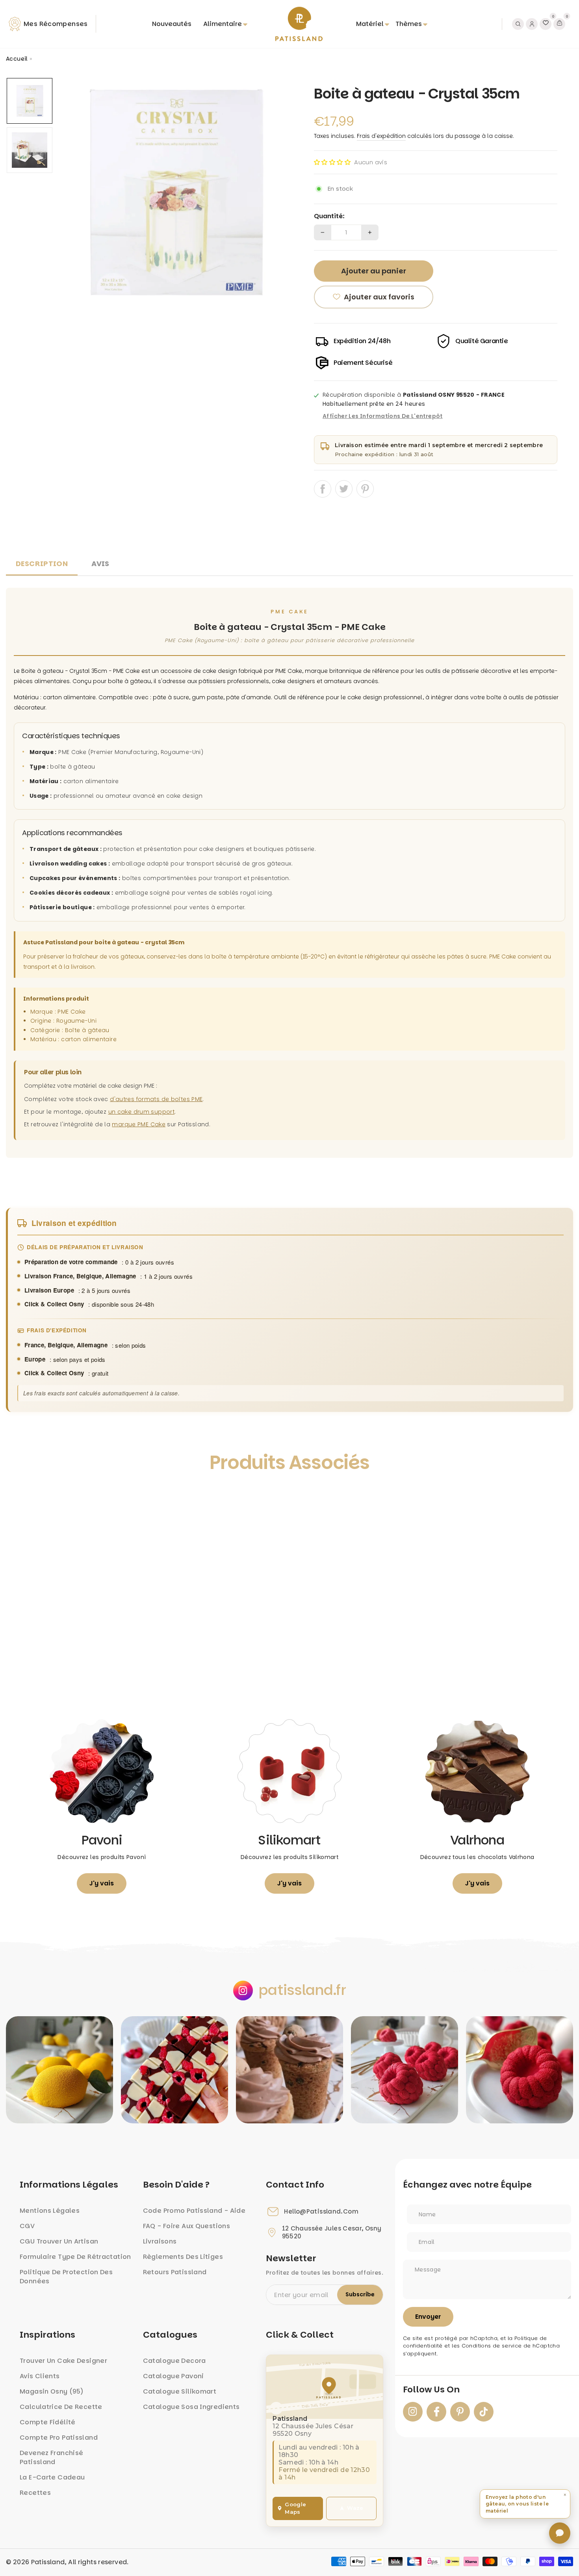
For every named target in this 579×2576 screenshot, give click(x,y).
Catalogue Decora (174, 2361)
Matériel (370, 24)
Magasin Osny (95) (52, 2391)
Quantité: (329, 216)
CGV (27, 2226)
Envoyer (428, 2317)
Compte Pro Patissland (59, 2438)
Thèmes (409, 24)
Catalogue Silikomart (180, 2391)
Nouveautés (172, 24)
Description (42, 564)
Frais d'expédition (381, 136)
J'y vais (102, 1883)
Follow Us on (431, 2390)
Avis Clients (40, 2376)
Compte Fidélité (48, 2422)
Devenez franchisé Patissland (51, 2457)
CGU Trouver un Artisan (59, 2241)
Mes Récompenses (56, 24)
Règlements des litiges (183, 2257)
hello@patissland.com (321, 2212)
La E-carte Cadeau (52, 2477)
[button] (332, 162)
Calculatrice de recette (61, 2407)
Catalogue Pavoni (174, 2376)
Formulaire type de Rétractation (75, 2257)
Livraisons (160, 2241)
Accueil (17, 59)
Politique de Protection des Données (66, 2277)
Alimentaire (223, 24)
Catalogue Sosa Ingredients (191, 2407)
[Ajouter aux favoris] (20, 1499)
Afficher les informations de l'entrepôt (383, 416)
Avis (100, 564)
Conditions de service (492, 2346)
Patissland (48, 2562)
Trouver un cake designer (63, 2361)
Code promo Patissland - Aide (194, 2211)
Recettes (35, 2493)
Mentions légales (50, 2211)
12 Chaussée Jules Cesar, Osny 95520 (332, 2232)
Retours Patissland (175, 2272)
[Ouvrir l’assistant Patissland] (560, 2533)
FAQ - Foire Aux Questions (187, 2226)
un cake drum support (142, 1112)
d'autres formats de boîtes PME (156, 1099)
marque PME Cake (139, 1124)
